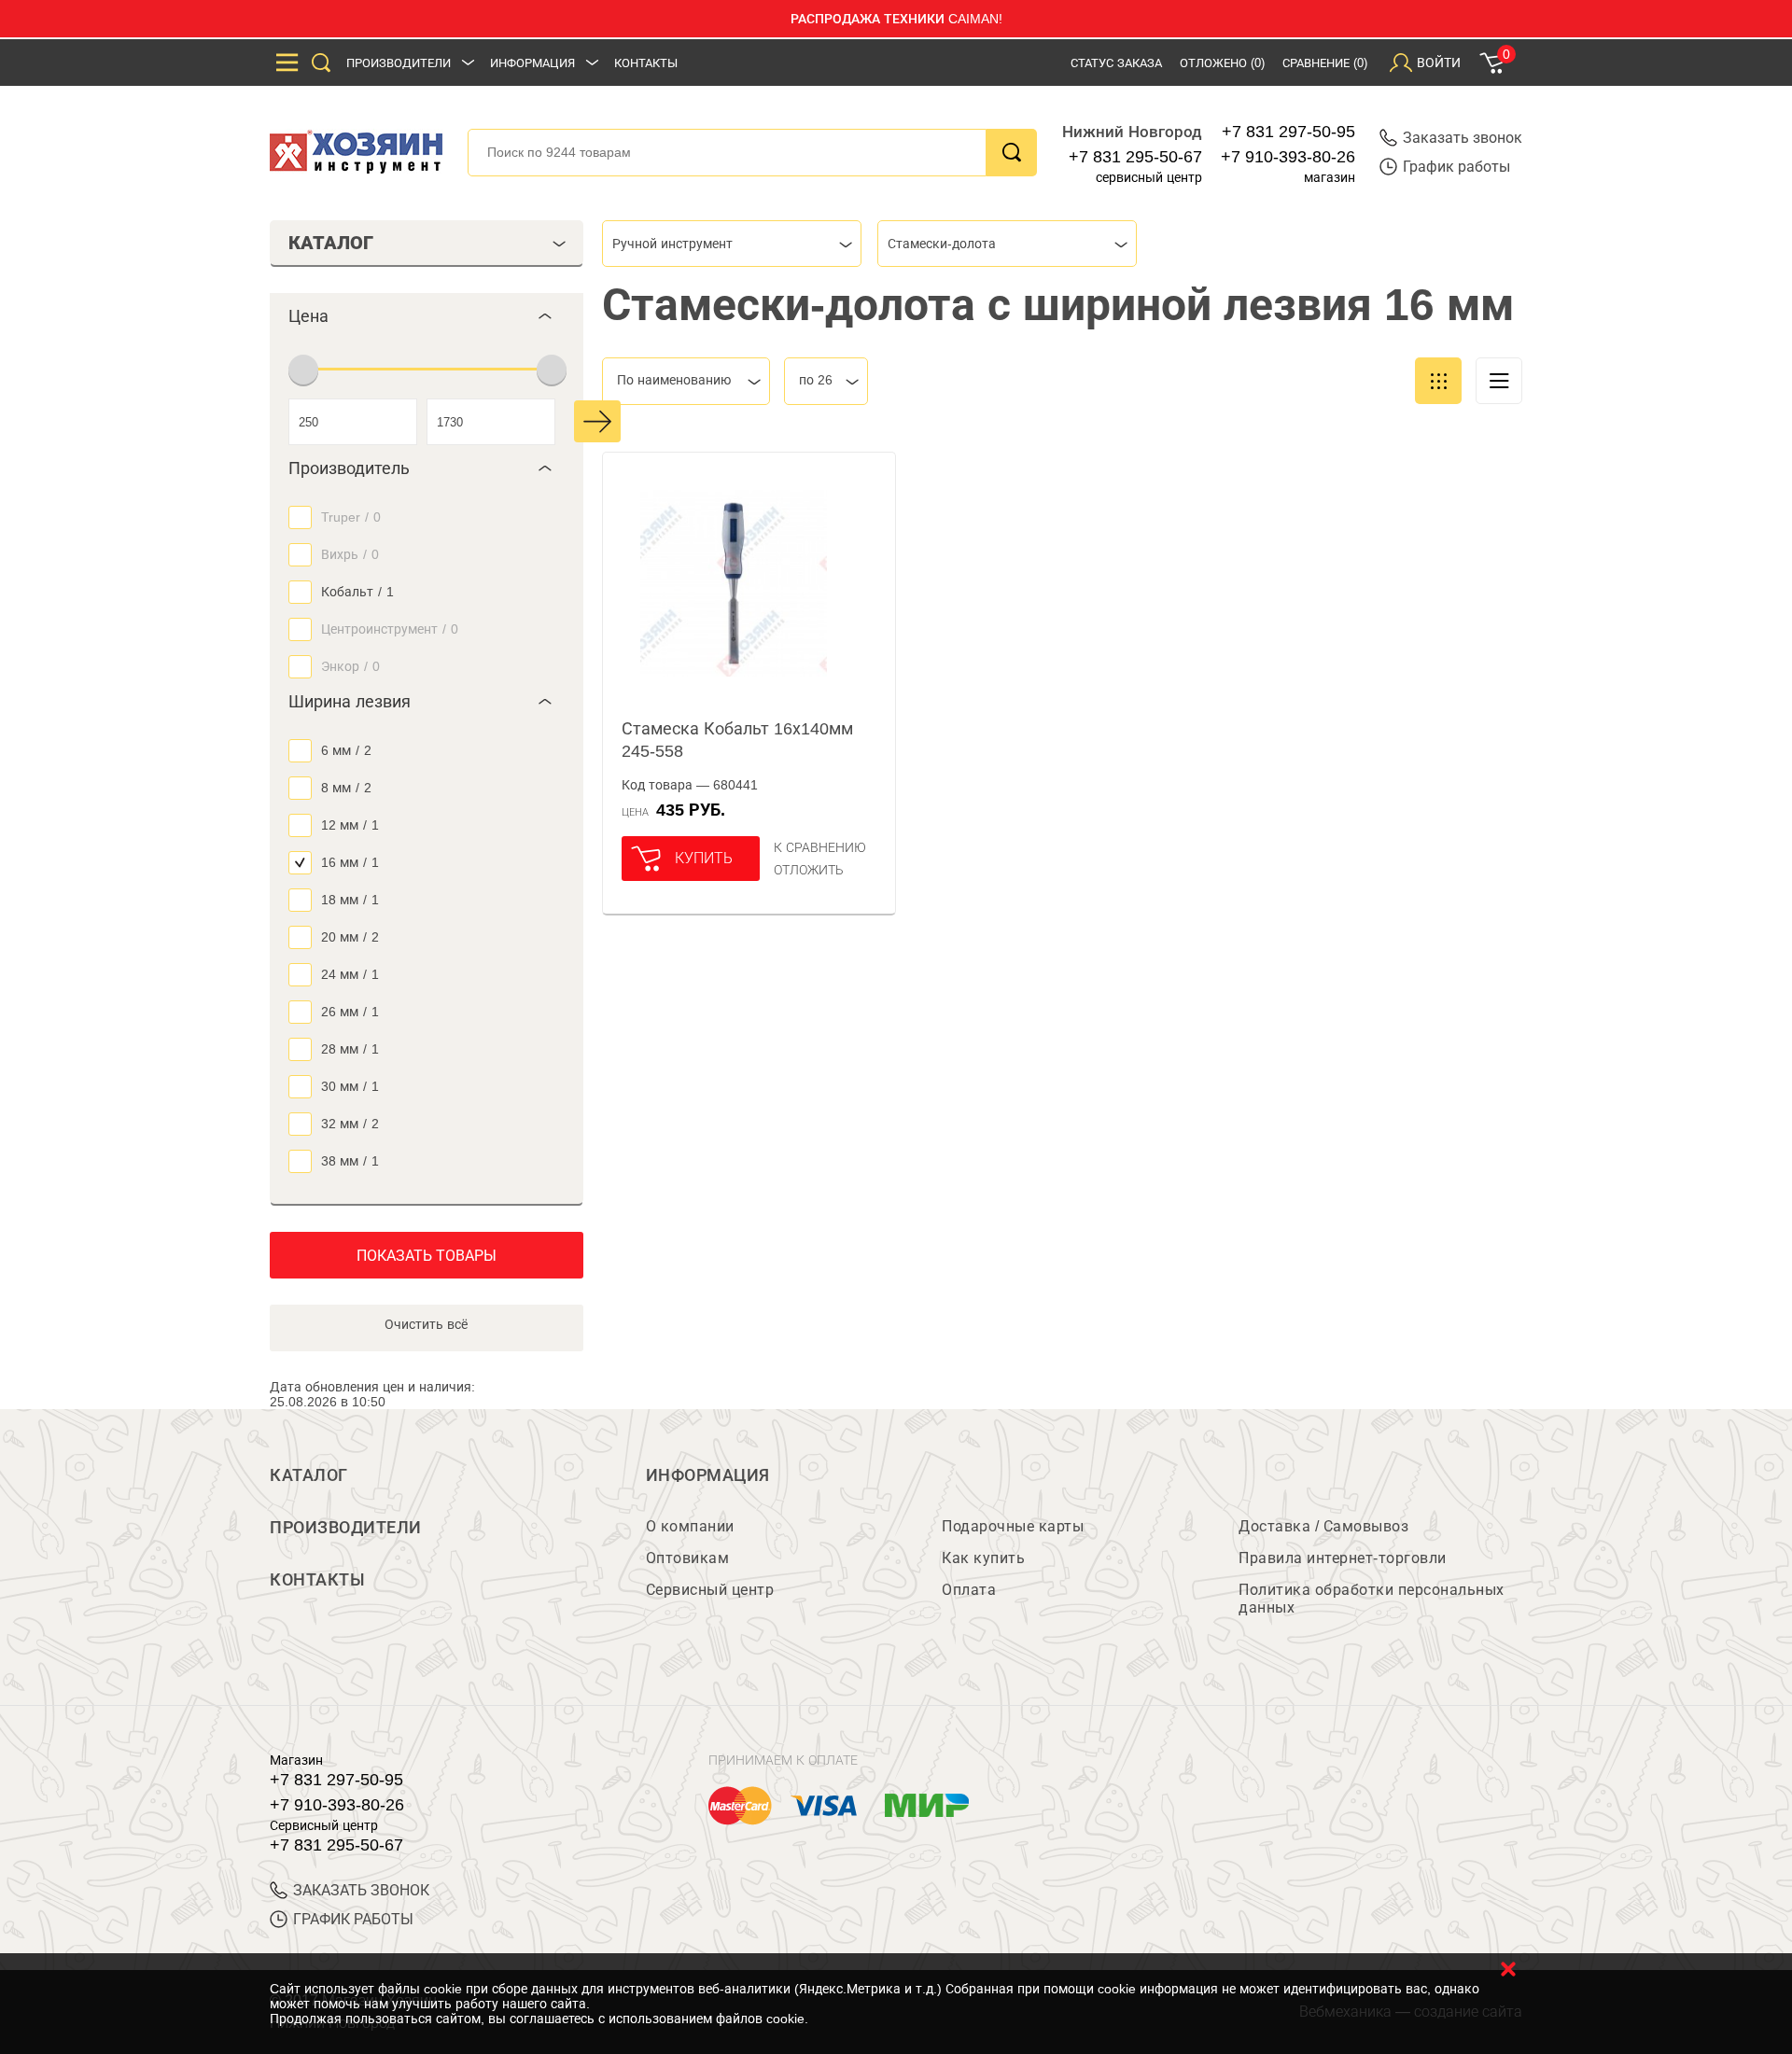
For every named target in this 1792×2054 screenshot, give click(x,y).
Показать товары (427, 1256)
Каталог (309, 1475)
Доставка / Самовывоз (1323, 1526)
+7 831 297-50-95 (1288, 132)
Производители (399, 63)
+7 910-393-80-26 (1288, 157)
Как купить (983, 1558)
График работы (1456, 167)
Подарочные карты (1013, 1526)
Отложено (1222, 63)
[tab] (427, 316)
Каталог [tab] (331, 243)
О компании (690, 1526)
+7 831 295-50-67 (1135, 157)
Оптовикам (688, 1558)
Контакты (646, 63)
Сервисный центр (710, 1590)
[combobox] (732, 244)
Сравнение (1325, 63)
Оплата (969, 1590)
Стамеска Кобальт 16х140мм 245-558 (737, 740)
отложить (809, 870)
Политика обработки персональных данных (1372, 1599)
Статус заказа (1116, 63)
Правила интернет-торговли (1343, 1558)
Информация (532, 63)
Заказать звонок (1463, 138)
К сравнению (820, 847)
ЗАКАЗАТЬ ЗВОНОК (361, 1890)
